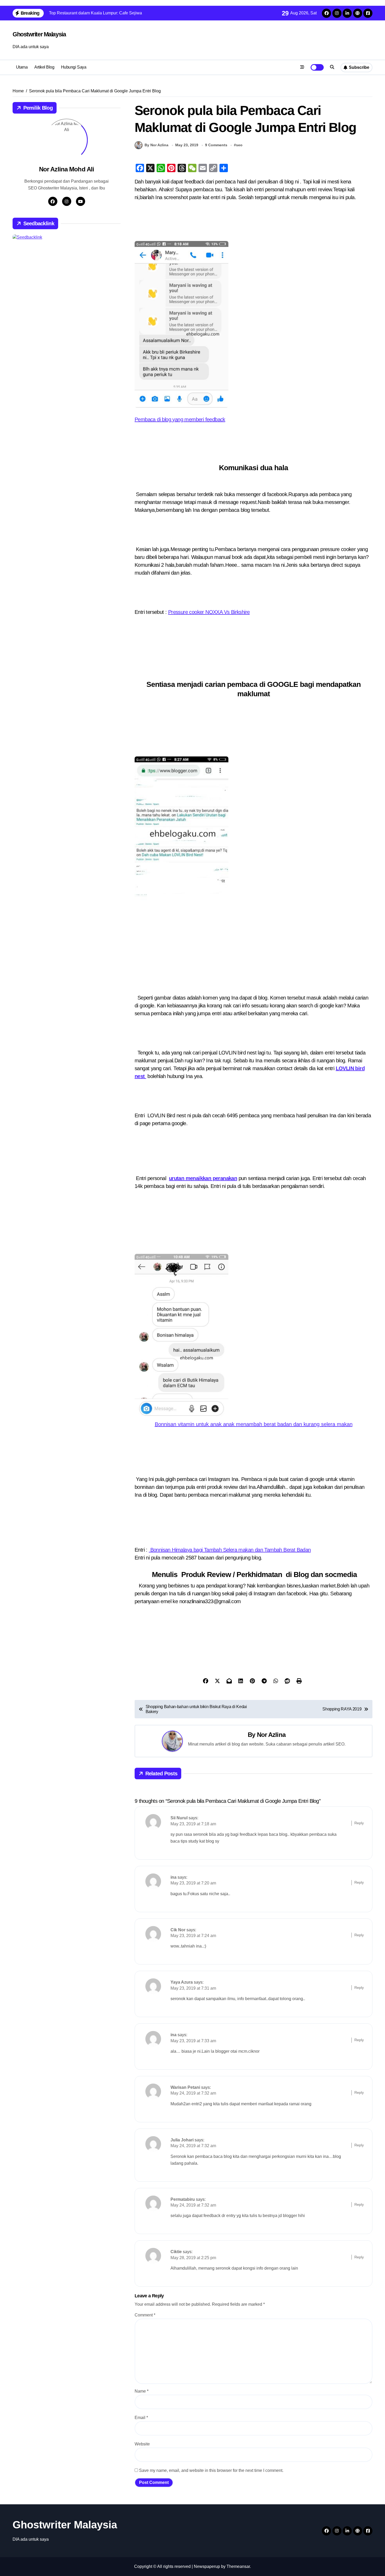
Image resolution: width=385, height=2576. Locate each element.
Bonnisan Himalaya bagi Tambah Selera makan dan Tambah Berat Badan (230, 1550)
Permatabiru (183, 2199)
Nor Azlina (271, 1735)
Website (142, 2444)
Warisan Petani (185, 2087)
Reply (359, 1823)
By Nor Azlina (156, 145)
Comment (145, 2315)
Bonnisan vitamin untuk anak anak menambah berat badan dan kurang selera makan (254, 1424)
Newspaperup (207, 2566)
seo (239, 145)
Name (142, 2391)
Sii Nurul (179, 1818)
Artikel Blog (44, 67)
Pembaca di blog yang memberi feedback (180, 419)
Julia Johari (182, 2140)
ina (174, 1877)
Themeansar (238, 2566)
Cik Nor (178, 1930)
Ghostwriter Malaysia (39, 34)
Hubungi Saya (74, 67)
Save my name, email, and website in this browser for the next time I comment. (211, 2470)
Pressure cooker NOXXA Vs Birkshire (209, 612)
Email (141, 2418)
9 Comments (216, 145)
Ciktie (176, 2252)
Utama (22, 67)
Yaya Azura (182, 1982)
